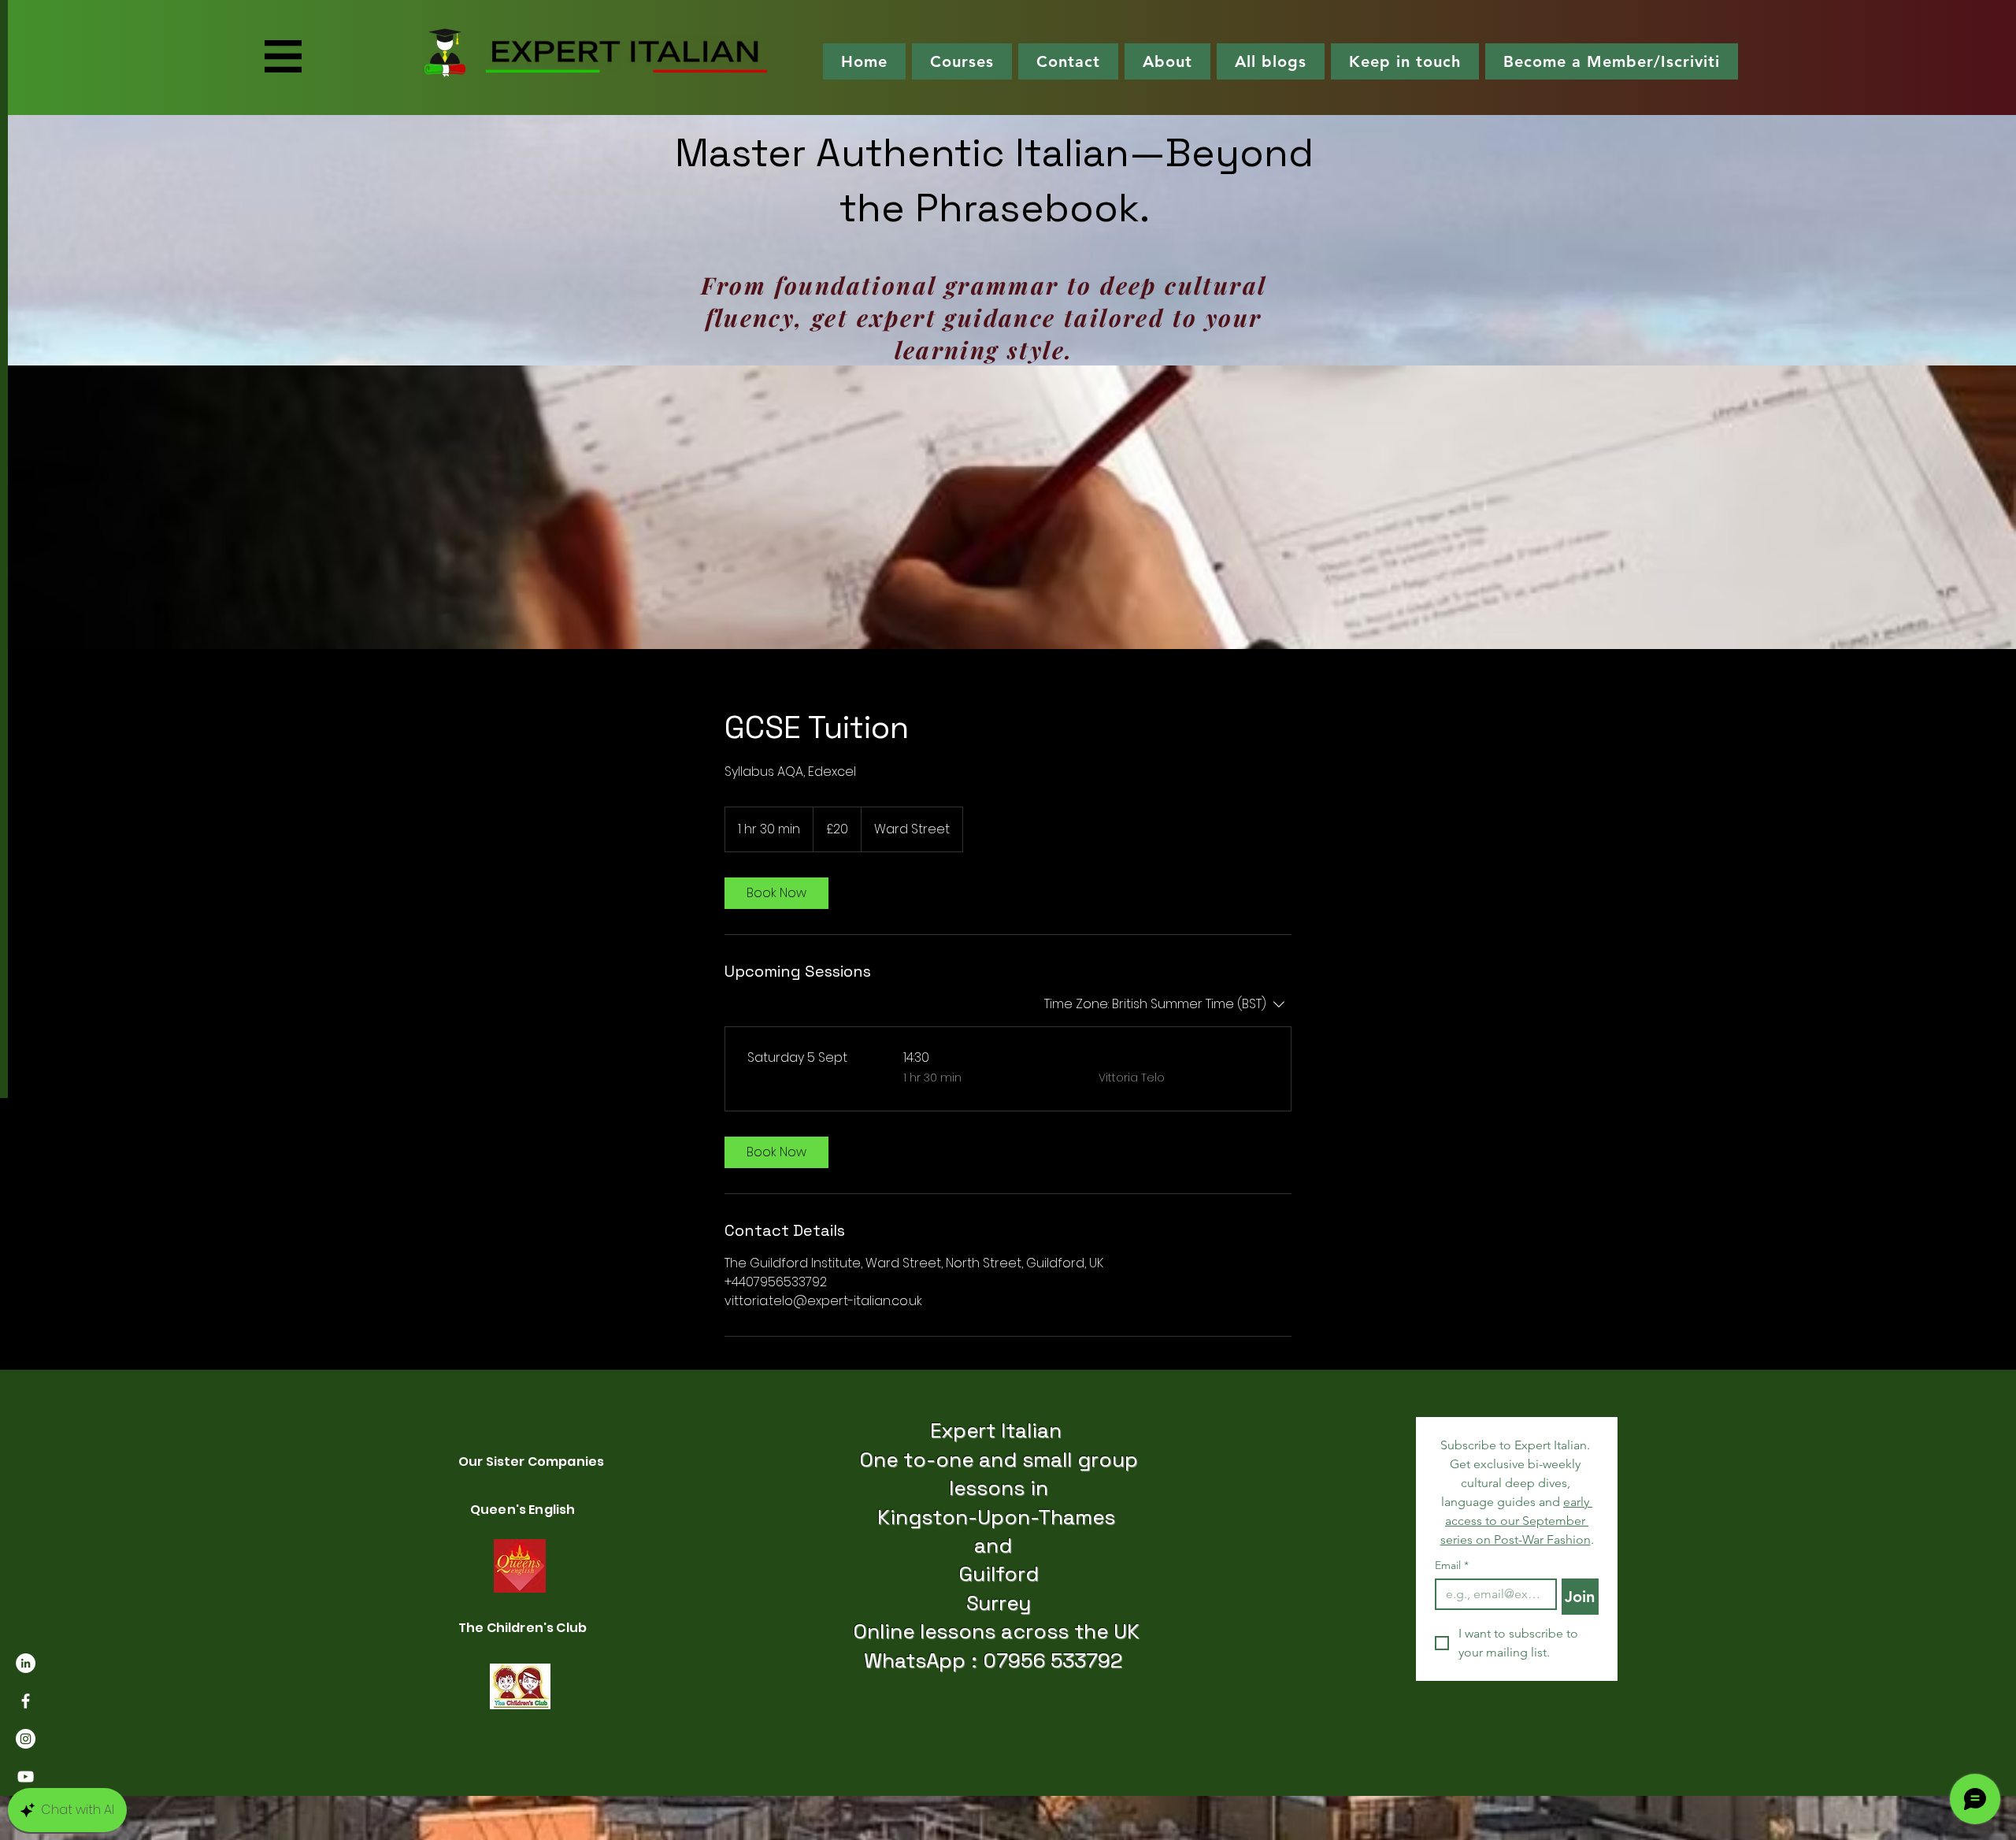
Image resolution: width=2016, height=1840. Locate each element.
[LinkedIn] (26, 1663)
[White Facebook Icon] (26, 1701)
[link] (776, 893)
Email (1452, 1565)
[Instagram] (26, 1739)
